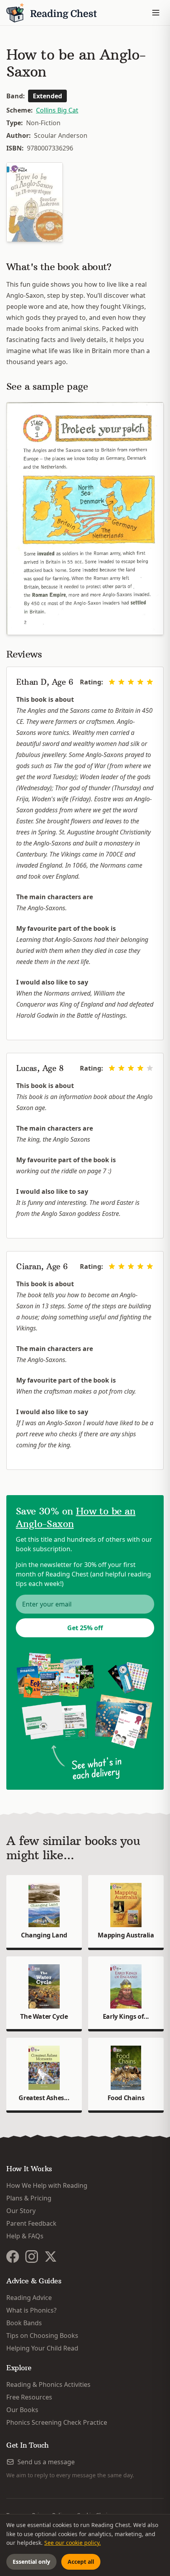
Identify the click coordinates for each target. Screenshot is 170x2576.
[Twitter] (51, 2257)
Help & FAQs (25, 2236)
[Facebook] (13, 2257)
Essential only (31, 2562)
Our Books (22, 2410)
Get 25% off (85, 1628)
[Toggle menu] (156, 13)
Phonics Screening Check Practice (57, 2422)
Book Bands (24, 2323)
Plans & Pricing (29, 2198)
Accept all (81, 2562)
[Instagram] (32, 2257)
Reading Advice (29, 2298)
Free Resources (29, 2397)
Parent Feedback (31, 2223)
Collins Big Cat (57, 110)
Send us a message (46, 2462)
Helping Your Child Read (42, 2348)
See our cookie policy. (73, 2543)
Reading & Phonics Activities (48, 2384)
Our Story (21, 2211)
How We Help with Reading (47, 2185)
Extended (47, 96)
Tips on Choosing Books (42, 2335)
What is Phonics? (31, 2310)
